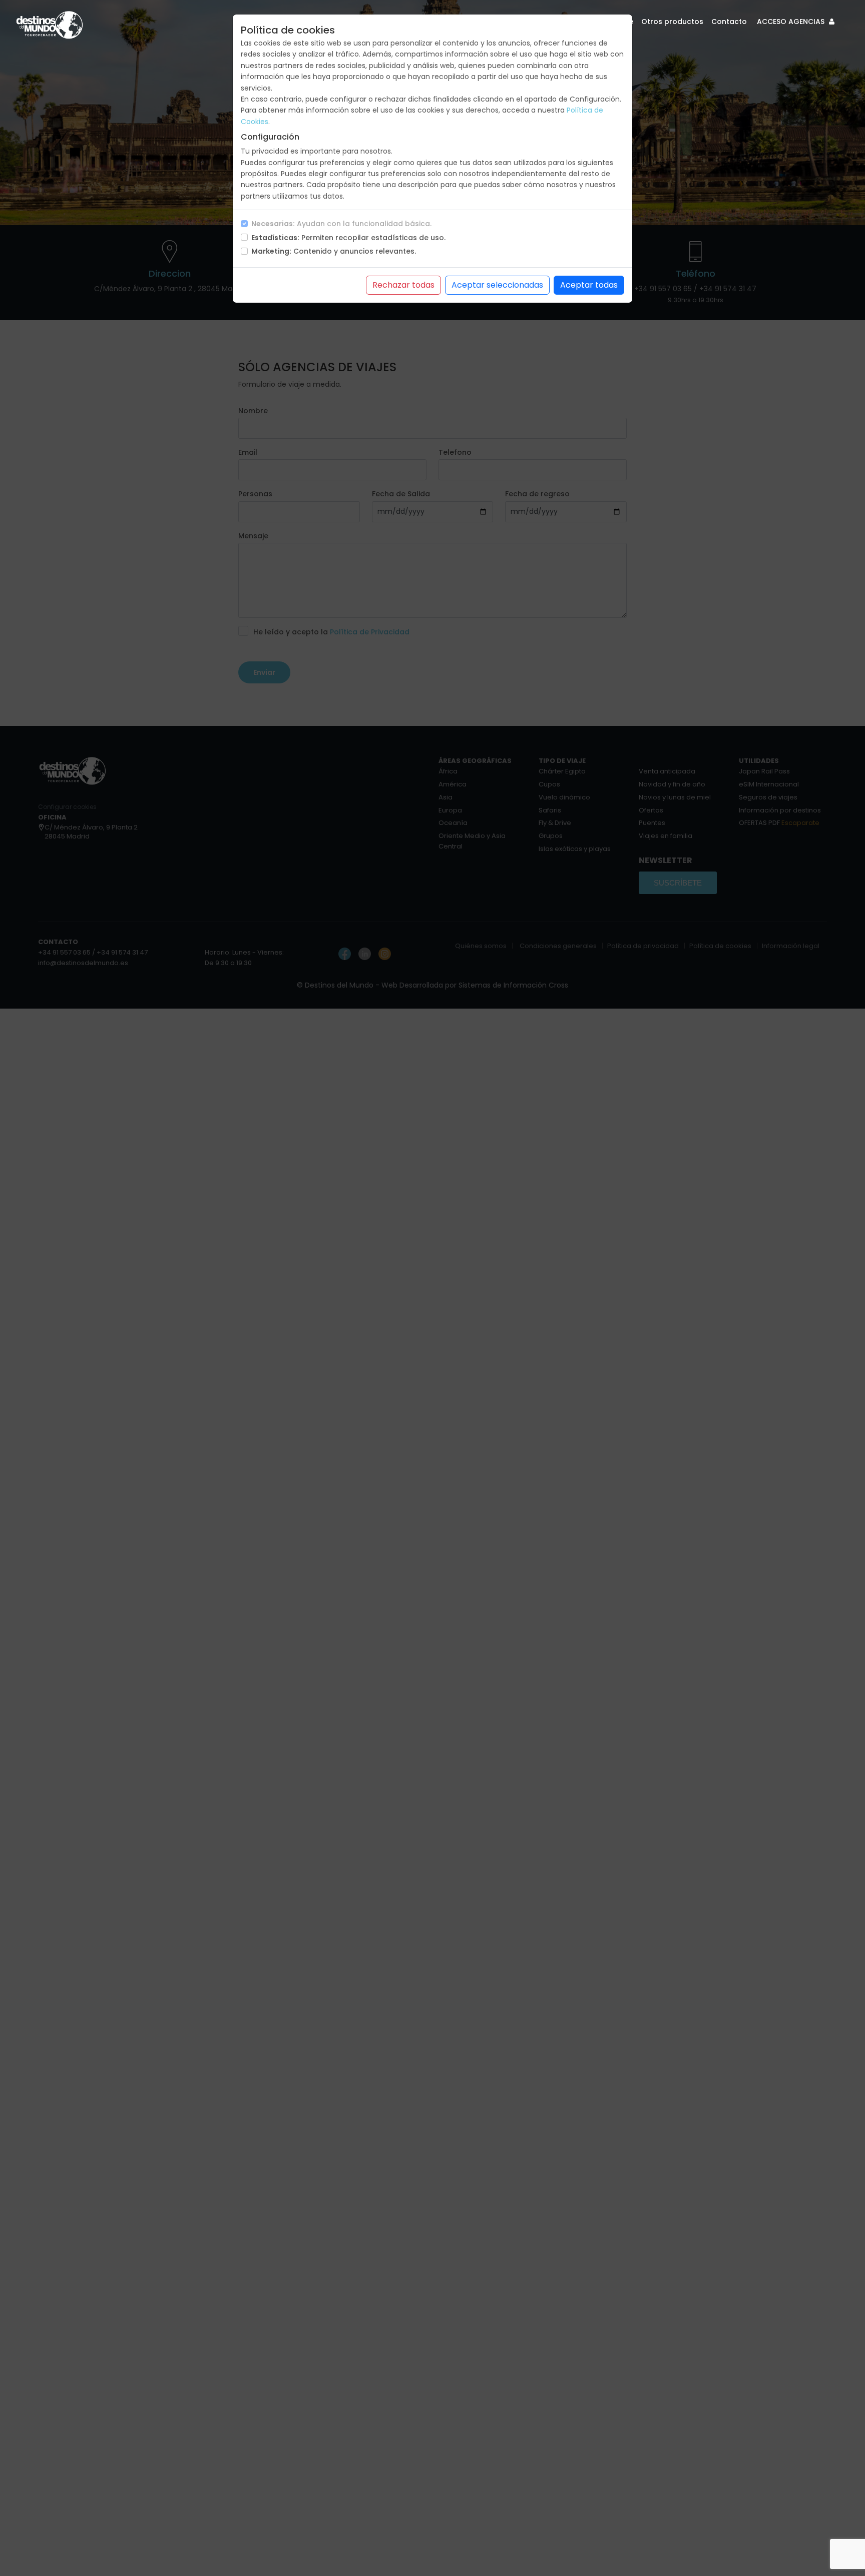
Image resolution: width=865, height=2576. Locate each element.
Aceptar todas (589, 285)
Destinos (452, 22)
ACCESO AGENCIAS (792, 22)
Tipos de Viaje (608, 22)
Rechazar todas (403, 285)
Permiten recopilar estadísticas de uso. (348, 238)
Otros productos (672, 22)
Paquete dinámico (509, 22)
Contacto (729, 22)
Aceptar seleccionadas (497, 285)
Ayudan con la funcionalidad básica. (341, 224)
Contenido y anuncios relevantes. (334, 251)
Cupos (562, 22)
